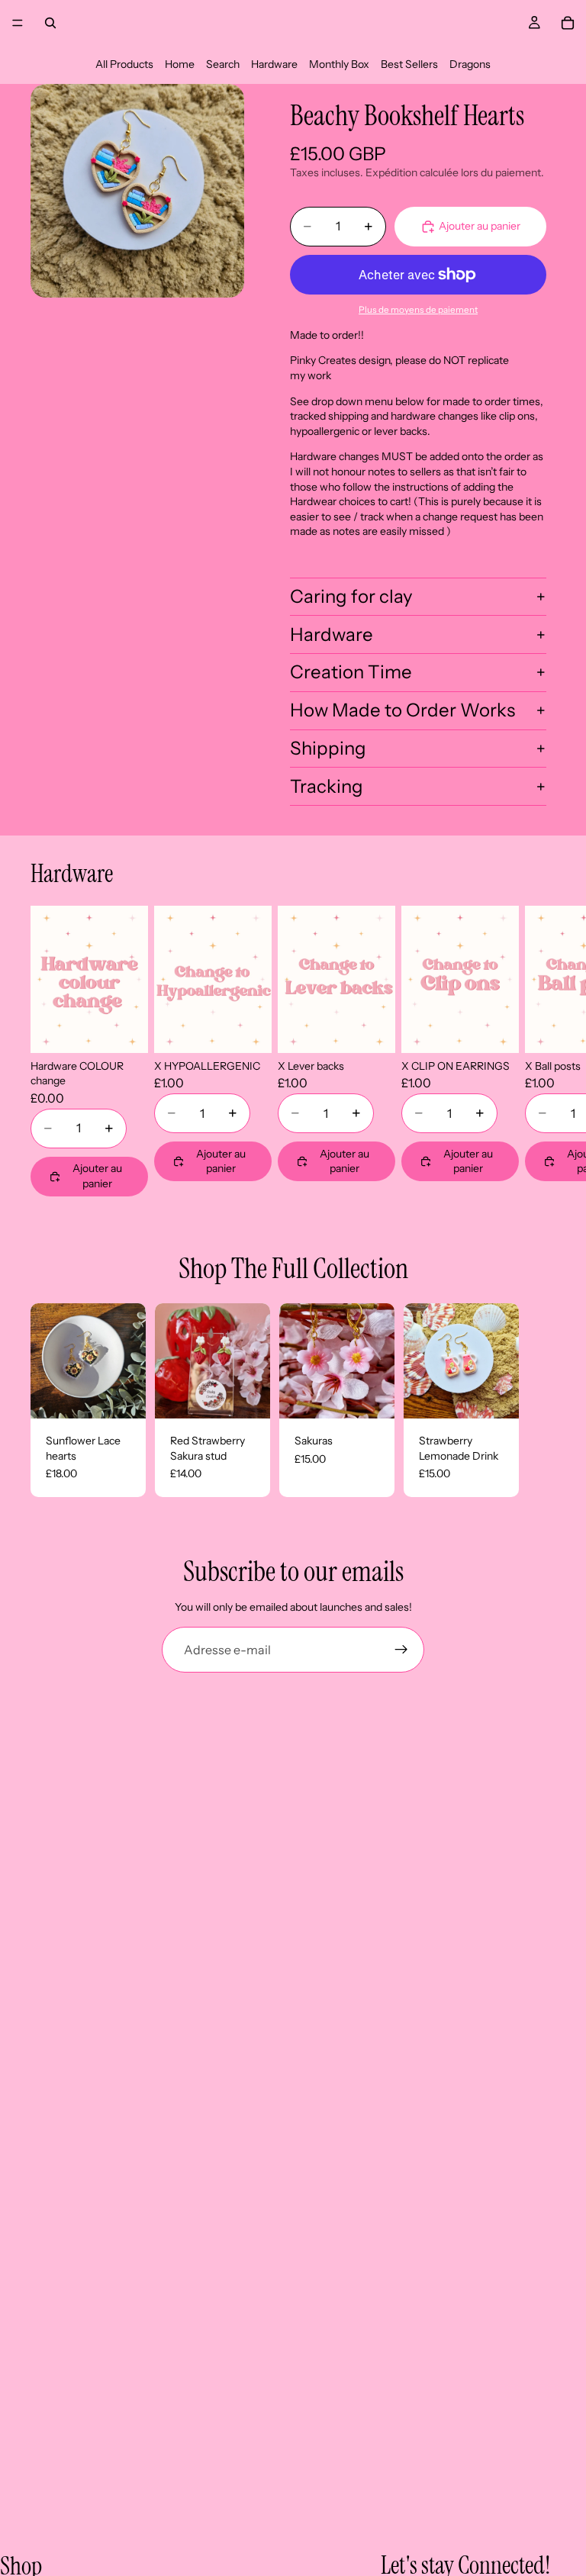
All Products (124, 64)
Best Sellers (409, 64)
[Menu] (18, 23)
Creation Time (351, 672)
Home (180, 64)
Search (223, 64)
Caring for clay (351, 596)
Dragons (470, 64)
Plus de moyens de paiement (418, 310)
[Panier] (568, 23)
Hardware (274, 64)
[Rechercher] (50, 23)
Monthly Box (339, 64)
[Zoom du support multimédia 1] (137, 191)
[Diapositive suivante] (537, 1051)
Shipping (328, 748)
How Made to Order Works (402, 710)
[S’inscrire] (401, 1650)
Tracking (327, 786)
